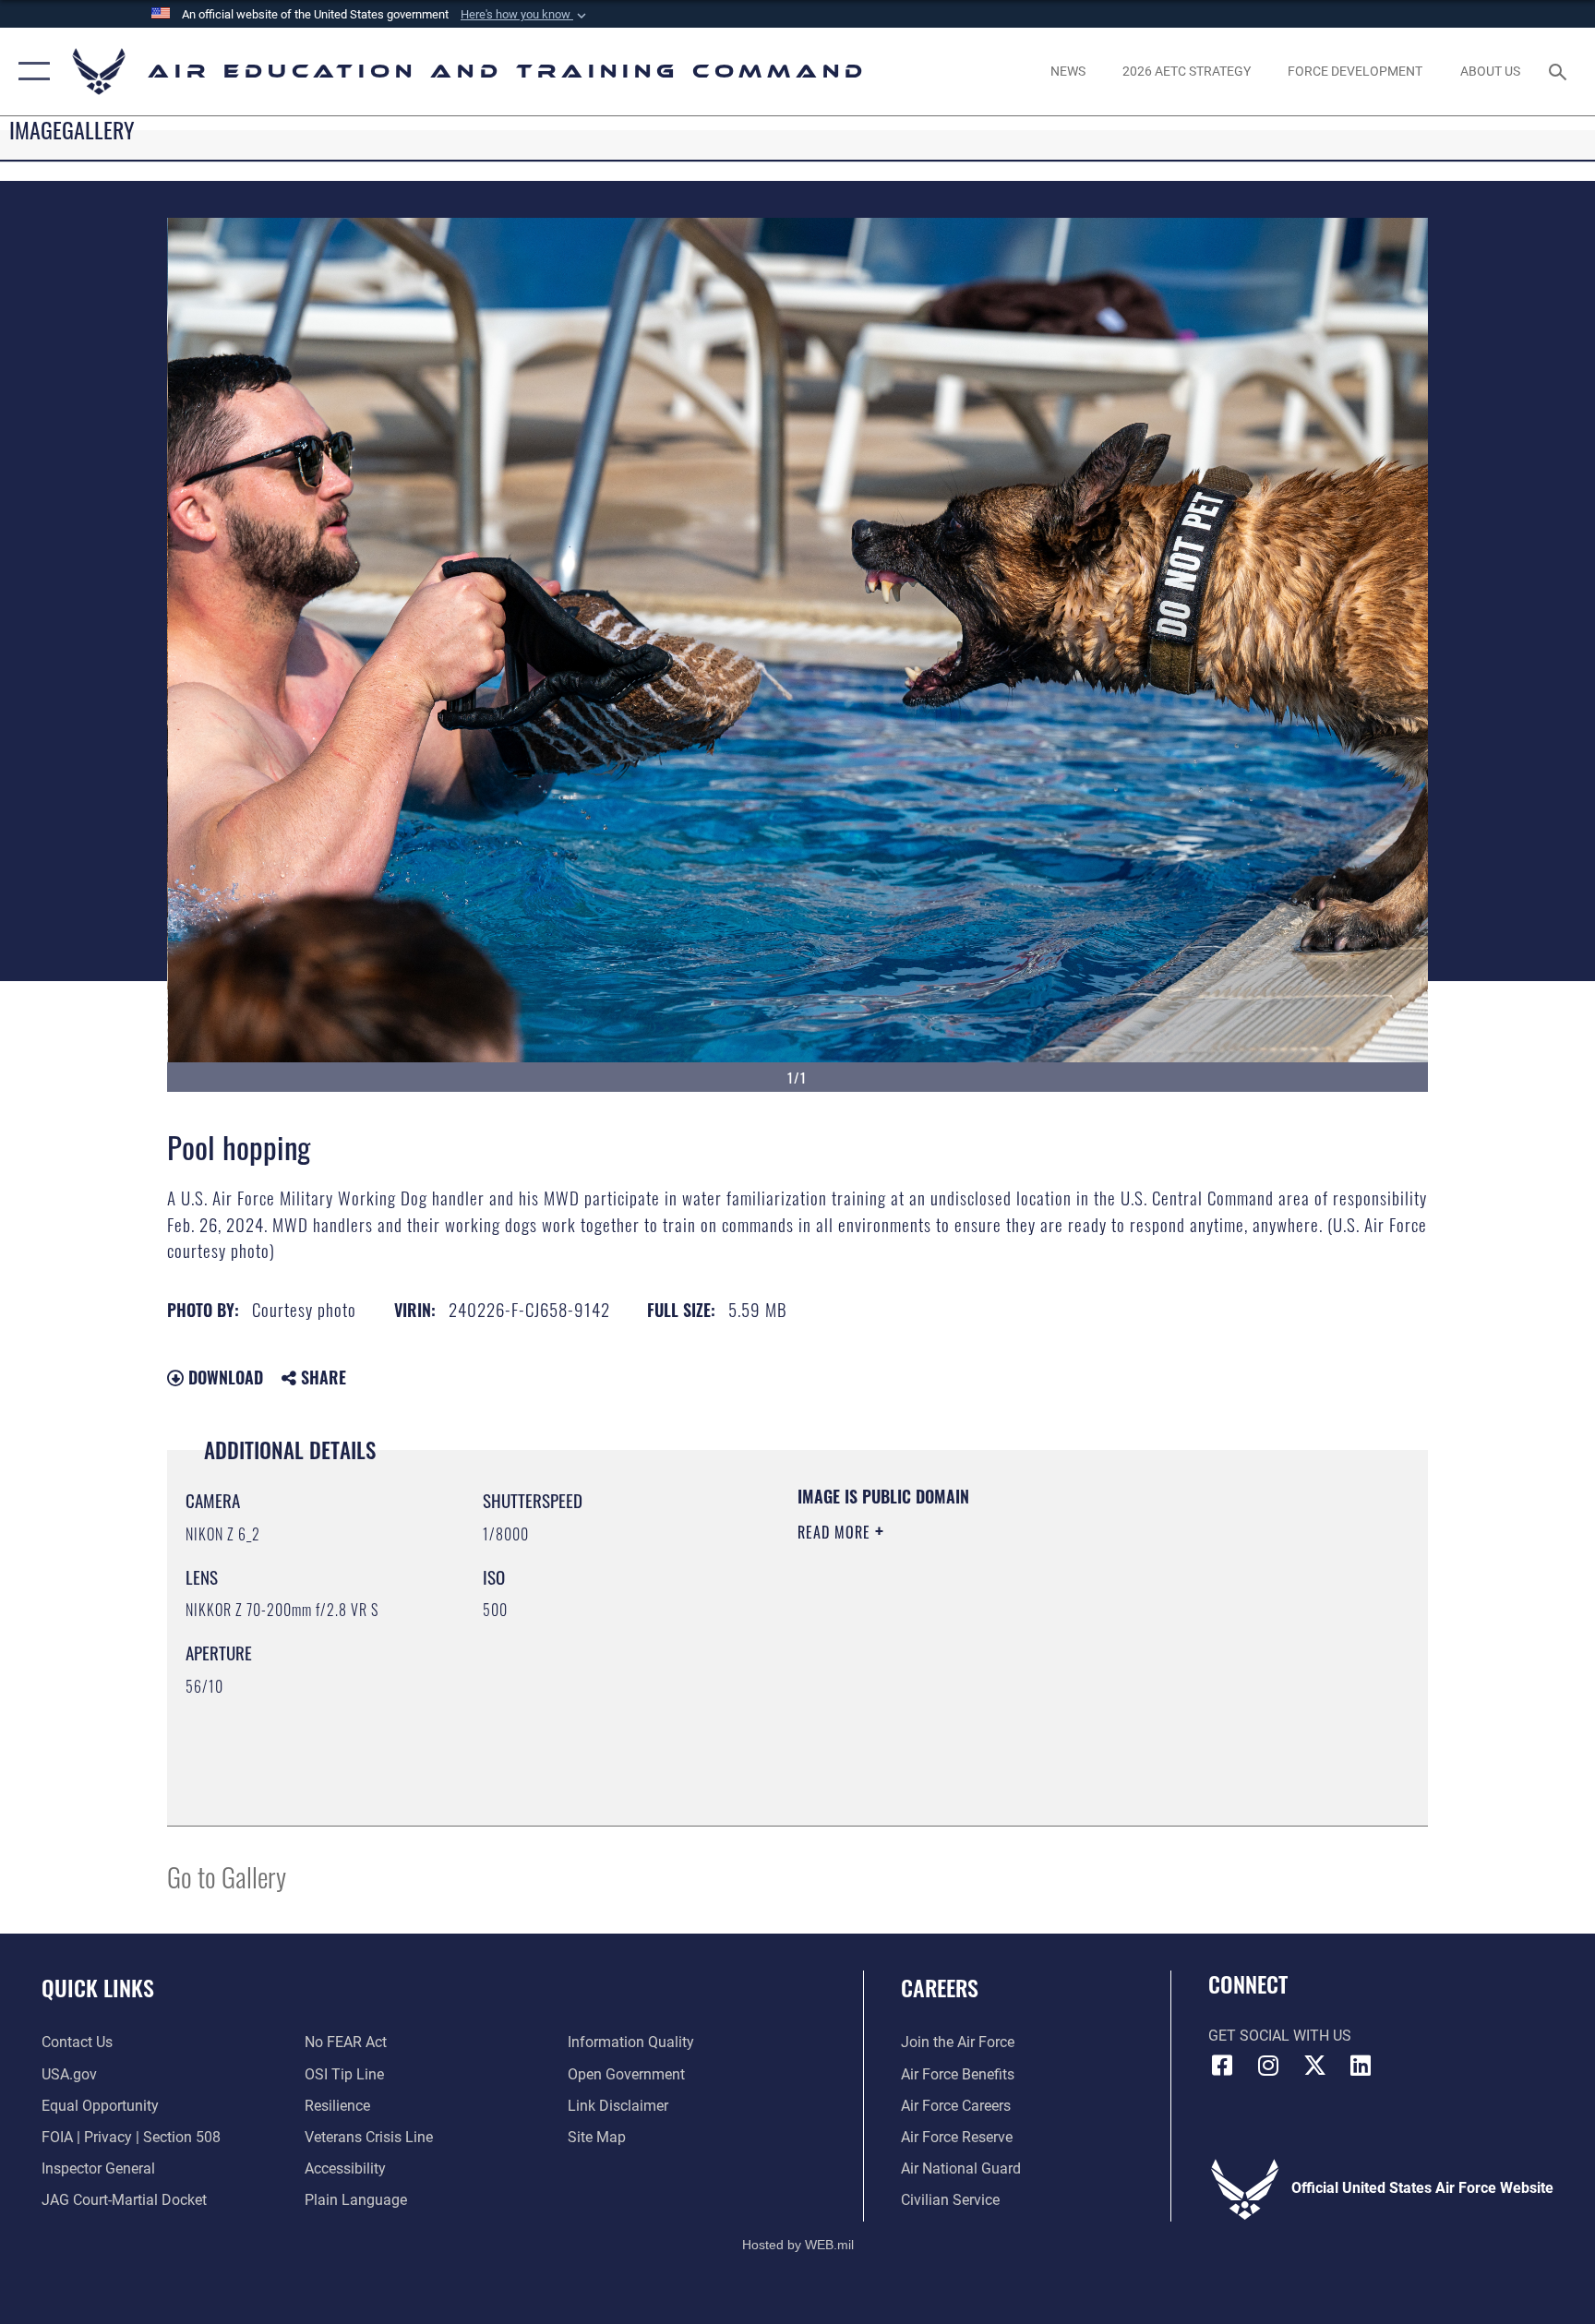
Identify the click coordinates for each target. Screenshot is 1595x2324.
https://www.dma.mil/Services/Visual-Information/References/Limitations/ (1014, 1649)
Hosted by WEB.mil (798, 2245)
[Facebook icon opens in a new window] (1222, 2066)
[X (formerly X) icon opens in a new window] (1314, 2066)
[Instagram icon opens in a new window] (1268, 2066)
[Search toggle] (1560, 71)
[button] (525, 15)
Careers (940, 1987)
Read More (836, 1532)
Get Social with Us (1280, 2036)
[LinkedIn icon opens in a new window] (1361, 2066)
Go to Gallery (227, 1876)
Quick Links (98, 1987)
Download (223, 1377)
